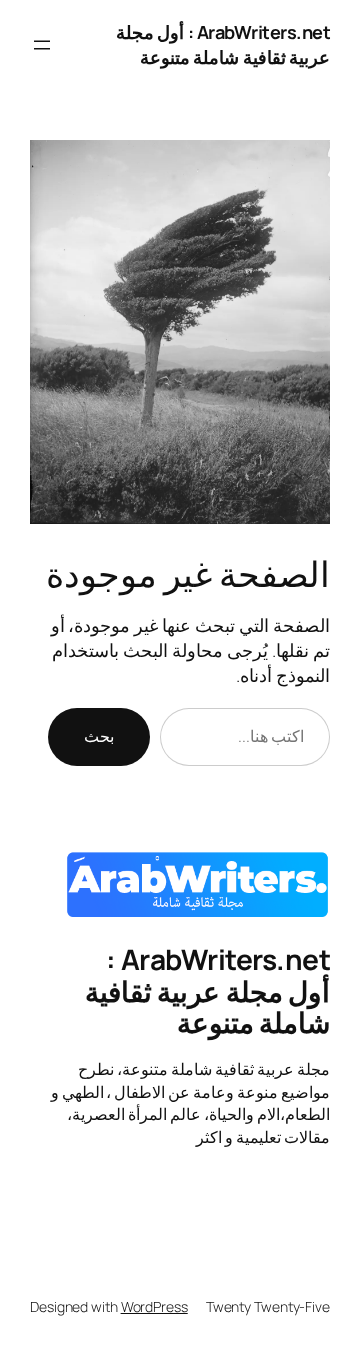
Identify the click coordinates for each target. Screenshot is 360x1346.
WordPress (154, 1306)
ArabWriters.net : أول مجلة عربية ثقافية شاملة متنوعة (223, 44)
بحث (99, 736)
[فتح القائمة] (42, 45)
